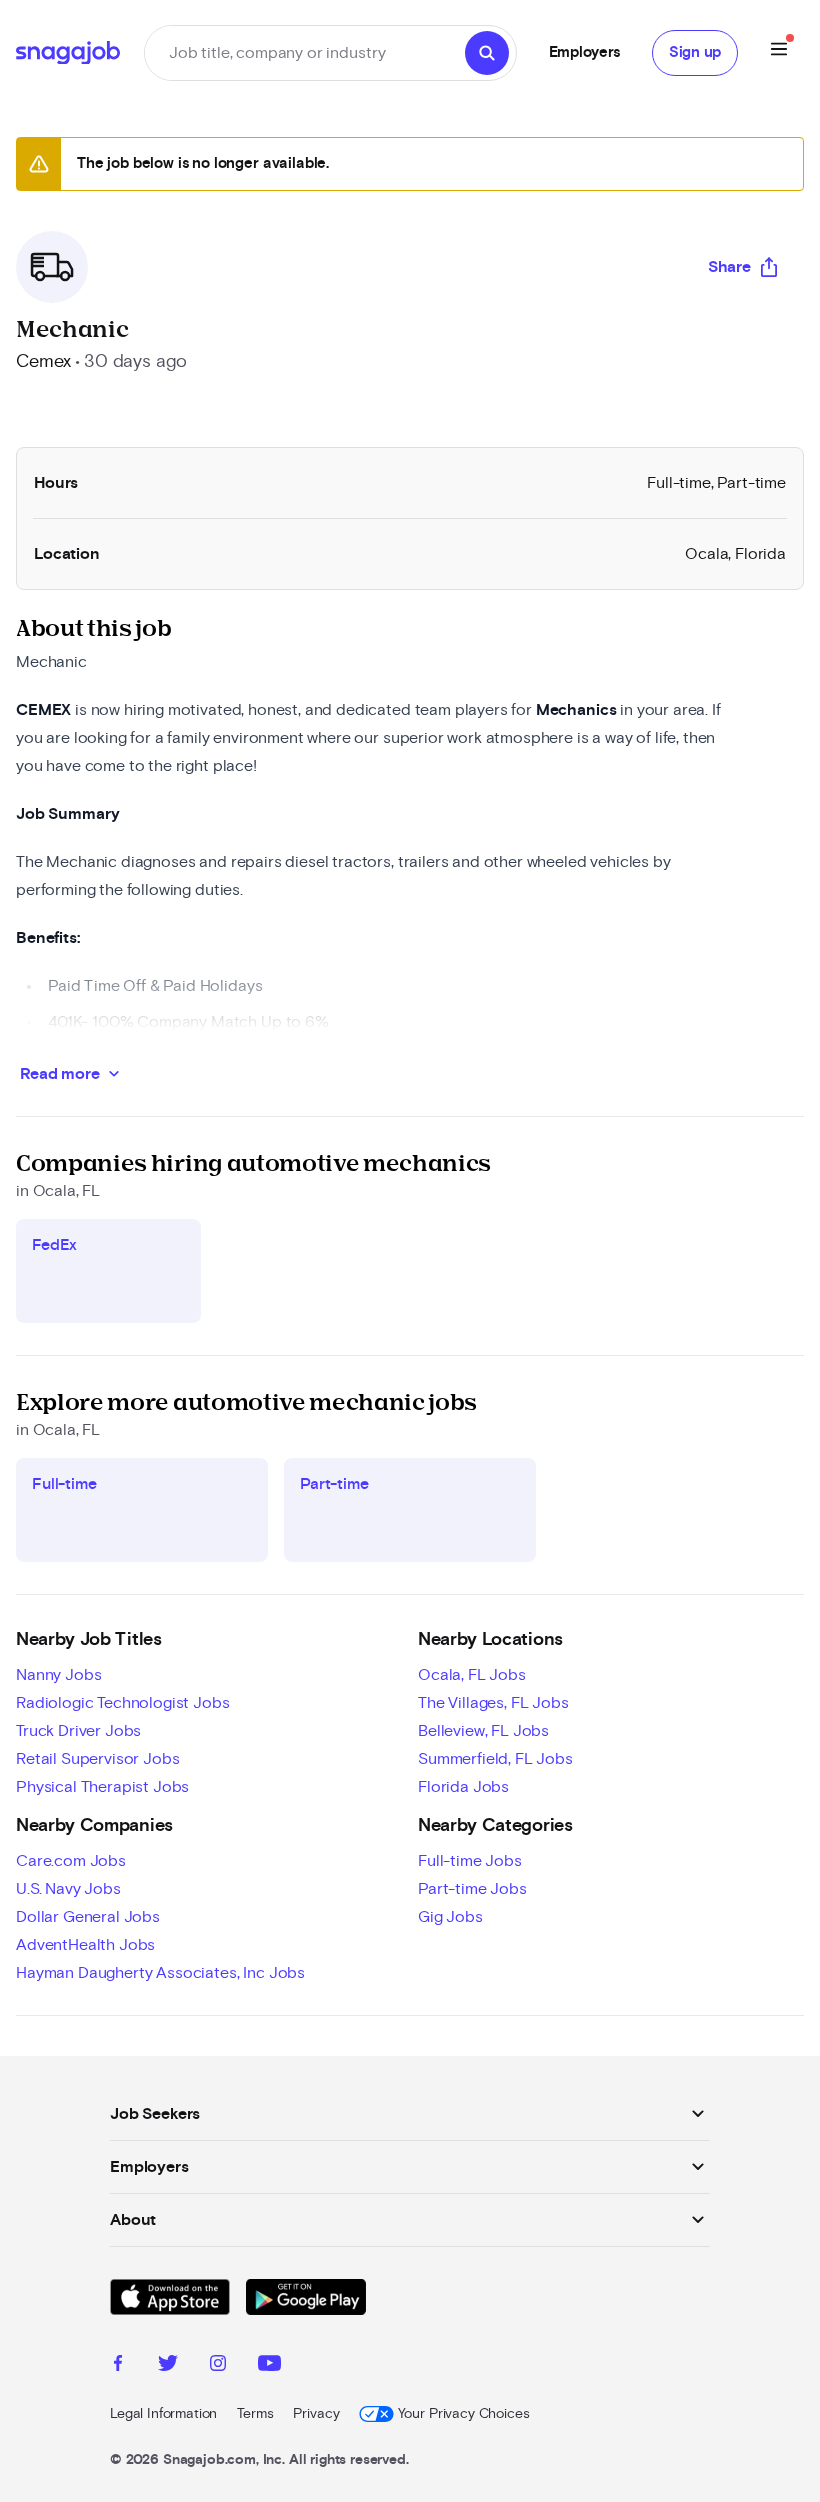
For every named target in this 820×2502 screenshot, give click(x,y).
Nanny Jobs (58, 1675)
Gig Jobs (450, 1917)
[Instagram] (218, 2366)
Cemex (43, 362)
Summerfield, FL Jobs (495, 1759)
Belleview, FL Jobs (483, 1731)
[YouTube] (269, 2366)
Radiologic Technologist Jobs (123, 1703)
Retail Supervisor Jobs (97, 1759)
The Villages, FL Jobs (493, 1703)
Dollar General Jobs (88, 1917)
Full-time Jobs (470, 1861)
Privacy (316, 2414)
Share (729, 267)
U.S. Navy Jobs (68, 1889)
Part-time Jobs (472, 1889)
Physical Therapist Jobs (102, 1787)
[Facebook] (118, 2366)
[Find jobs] (487, 53)
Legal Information (163, 2414)
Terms (255, 2414)
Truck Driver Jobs (78, 1731)
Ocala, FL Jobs (472, 1675)
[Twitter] (168, 2366)
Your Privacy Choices (463, 2414)
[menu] (779, 52)
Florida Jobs (463, 1787)
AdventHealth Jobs (85, 1945)
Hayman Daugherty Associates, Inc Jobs (160, 1973)
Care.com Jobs (71, 1861)
